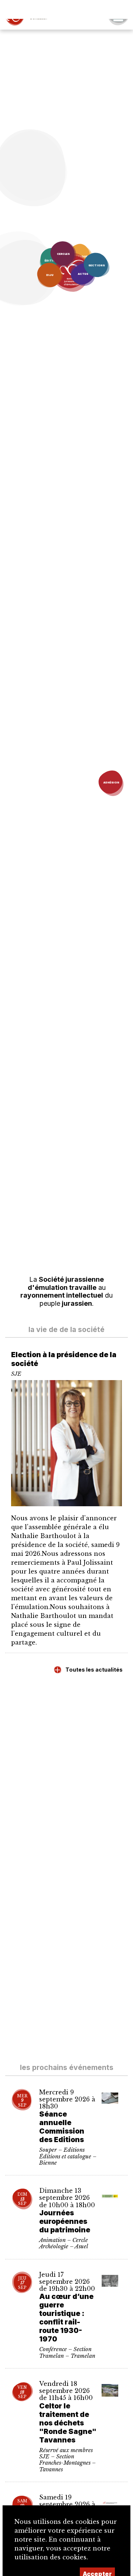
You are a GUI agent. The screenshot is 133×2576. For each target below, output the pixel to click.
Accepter (97, 2555)
